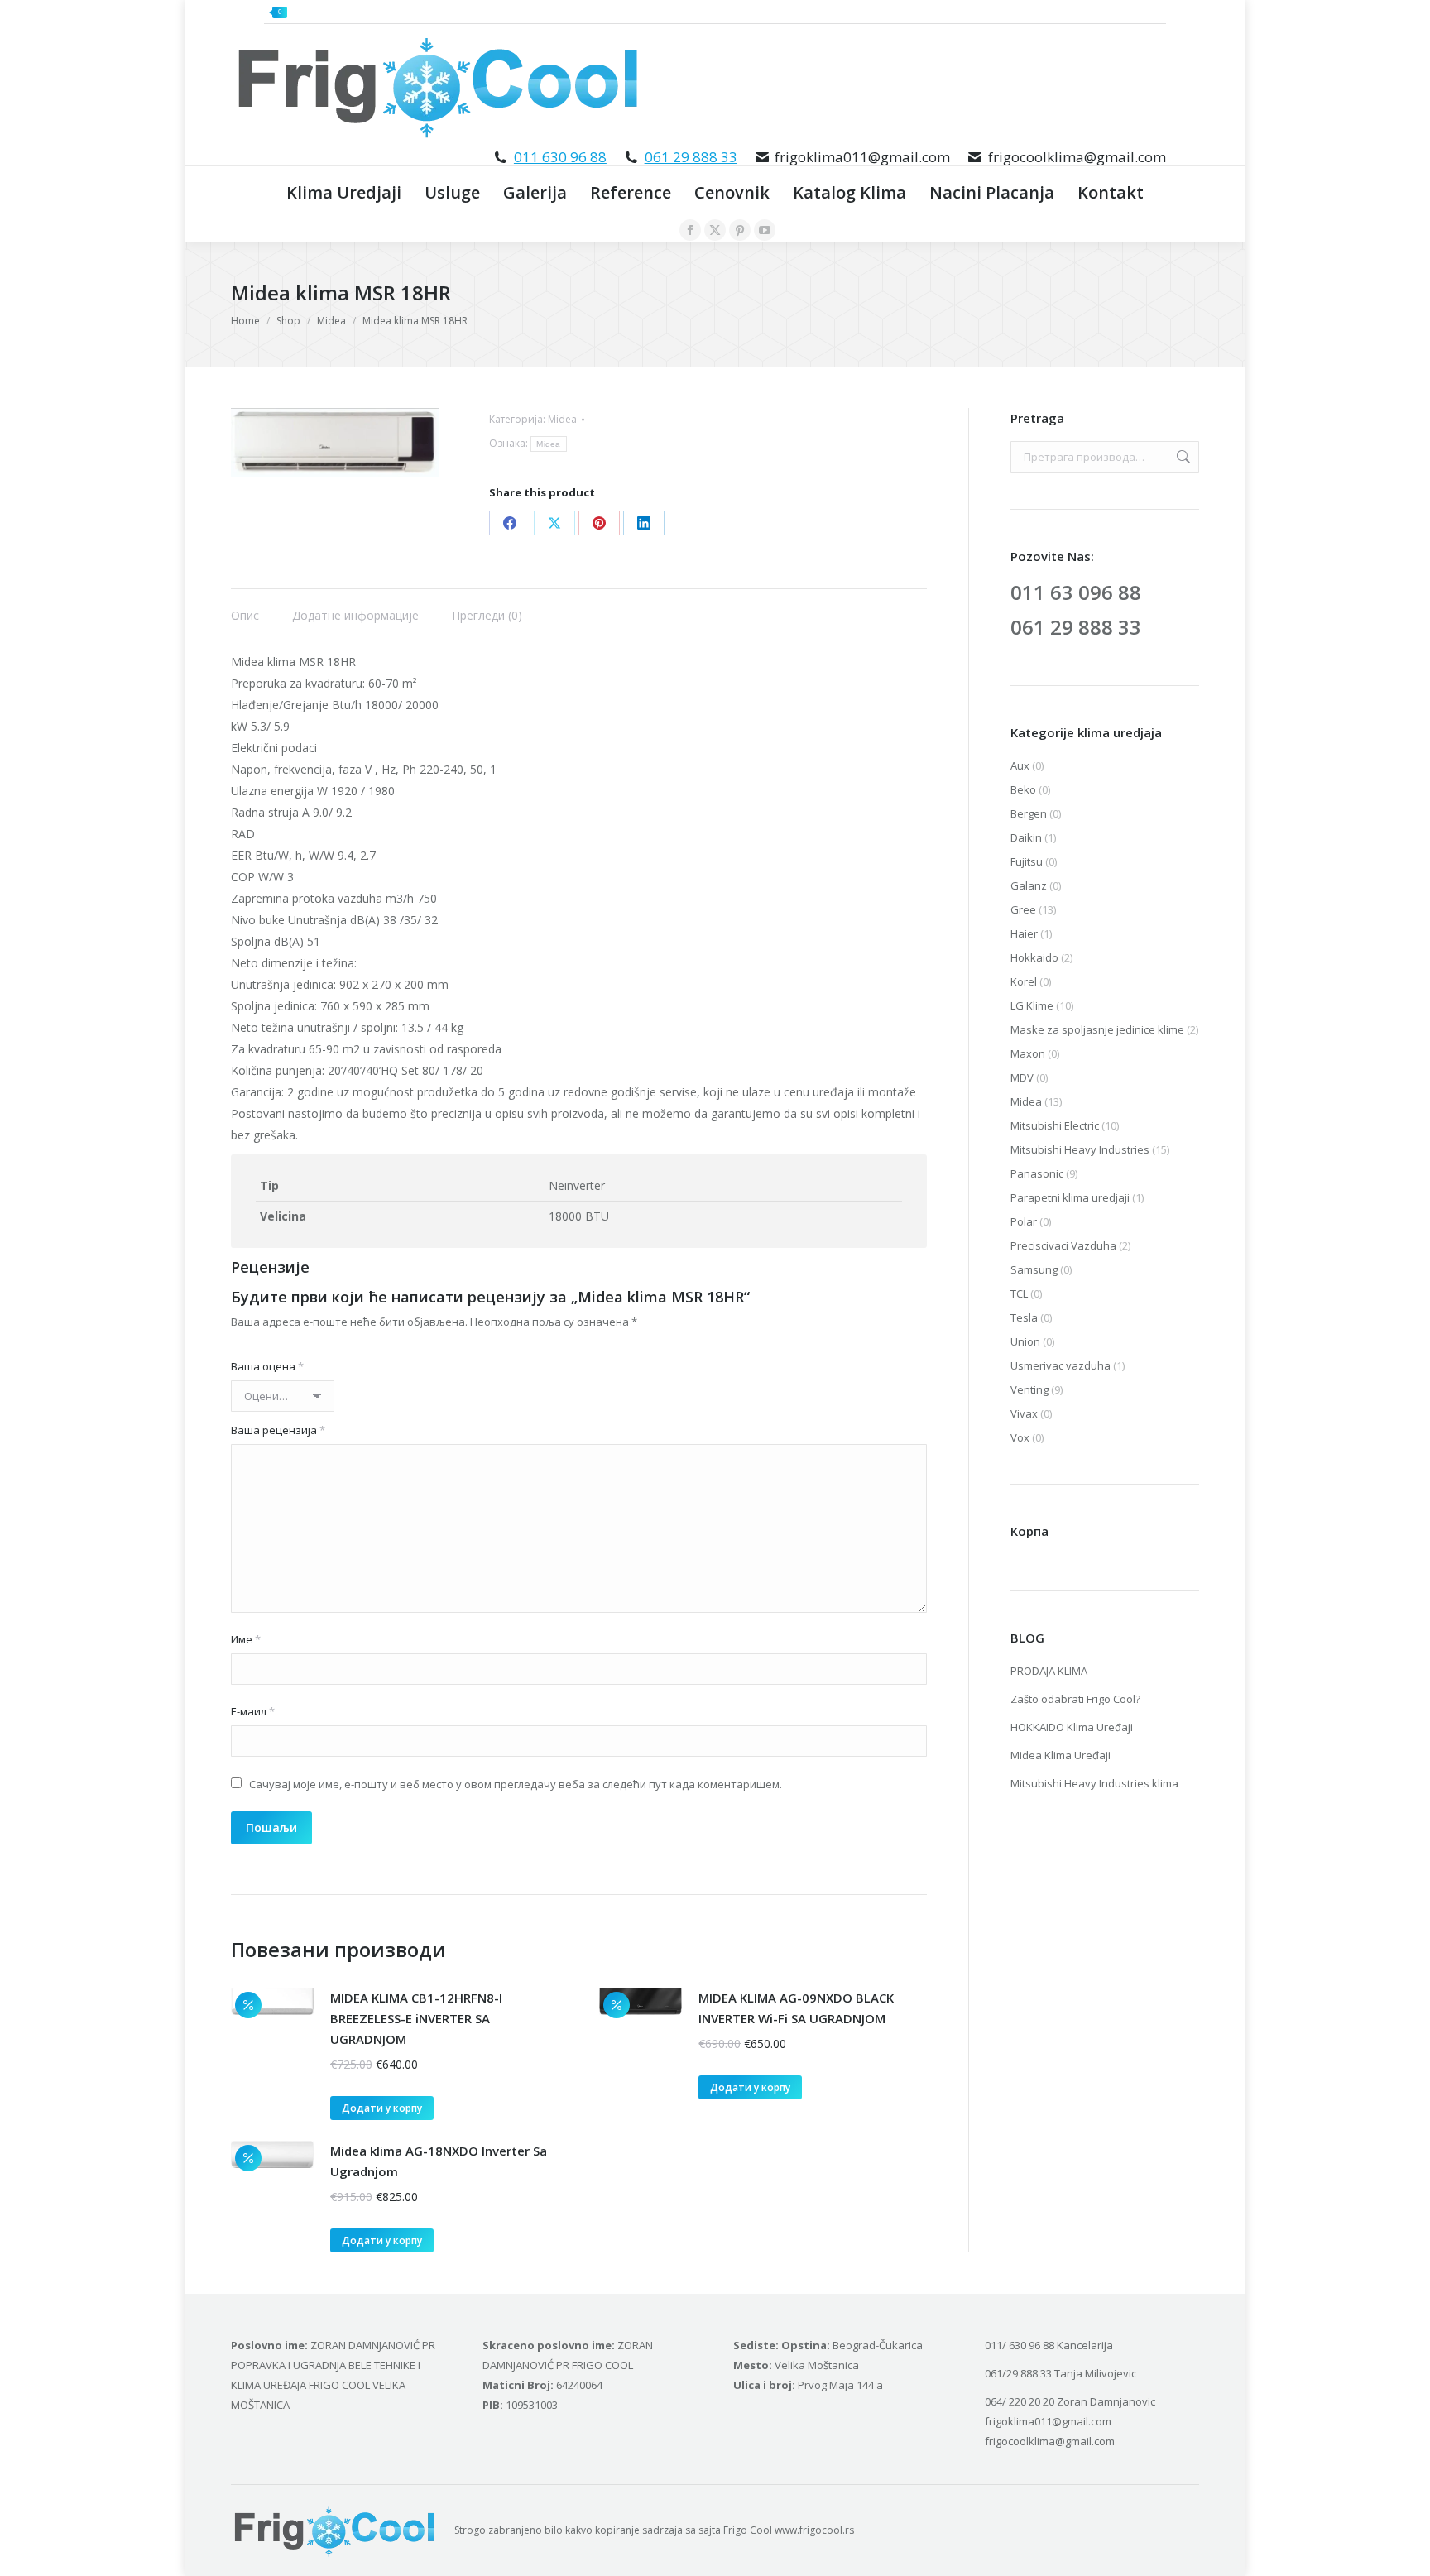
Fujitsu (1027, 861)
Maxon (1028, 1053)
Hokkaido (1034, 957)
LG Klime (1032, 1005)
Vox (1020, 1437)
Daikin (1026, 837)
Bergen (1029, 813)
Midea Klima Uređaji (1061, 1755)
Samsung (1034, 1269)
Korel (1024, 981)
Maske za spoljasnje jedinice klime (1097, 1029)
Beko (1023, 789)
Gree (1023, 909)
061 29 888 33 (691, 157)
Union (1025, 1341)
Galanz (1029, 885)
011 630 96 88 (560, 157)
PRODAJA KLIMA (1049, 1671)
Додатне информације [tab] (355, 615)
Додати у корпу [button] (382, 2108)
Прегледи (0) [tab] (487, 615)
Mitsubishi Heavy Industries (1080, 1149)
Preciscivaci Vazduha (1063, 1245)
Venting (1029, 1389)
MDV (1022, 1077)
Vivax (1024, 1413)
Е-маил (253, 1711)
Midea (562, 419)
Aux (1020, 765)
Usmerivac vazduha (1061, 1365)
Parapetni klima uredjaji (1070, 1197)
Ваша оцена (267, 1366)
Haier (1024, 933)
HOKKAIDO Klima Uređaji (1072, 1727)
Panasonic (1037, 1173)
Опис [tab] (245, 615)
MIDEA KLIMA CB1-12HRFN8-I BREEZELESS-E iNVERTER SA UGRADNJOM (416, 2018)
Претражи (1182, 457)
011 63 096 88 (1076, 592)
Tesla (1024, 1317)
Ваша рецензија (278, 1430)
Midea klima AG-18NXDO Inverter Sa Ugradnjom (439, 2161)
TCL (1019, 1293)
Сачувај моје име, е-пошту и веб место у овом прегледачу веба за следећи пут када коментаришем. (516, 1784)
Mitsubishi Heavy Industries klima (1094, 1783)
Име (246, 1639)
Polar (1024, 1221)
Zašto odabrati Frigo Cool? (1075, 1699)
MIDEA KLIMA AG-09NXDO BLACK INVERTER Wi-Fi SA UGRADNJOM (796, 2008)
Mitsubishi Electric (1055, 1125)
